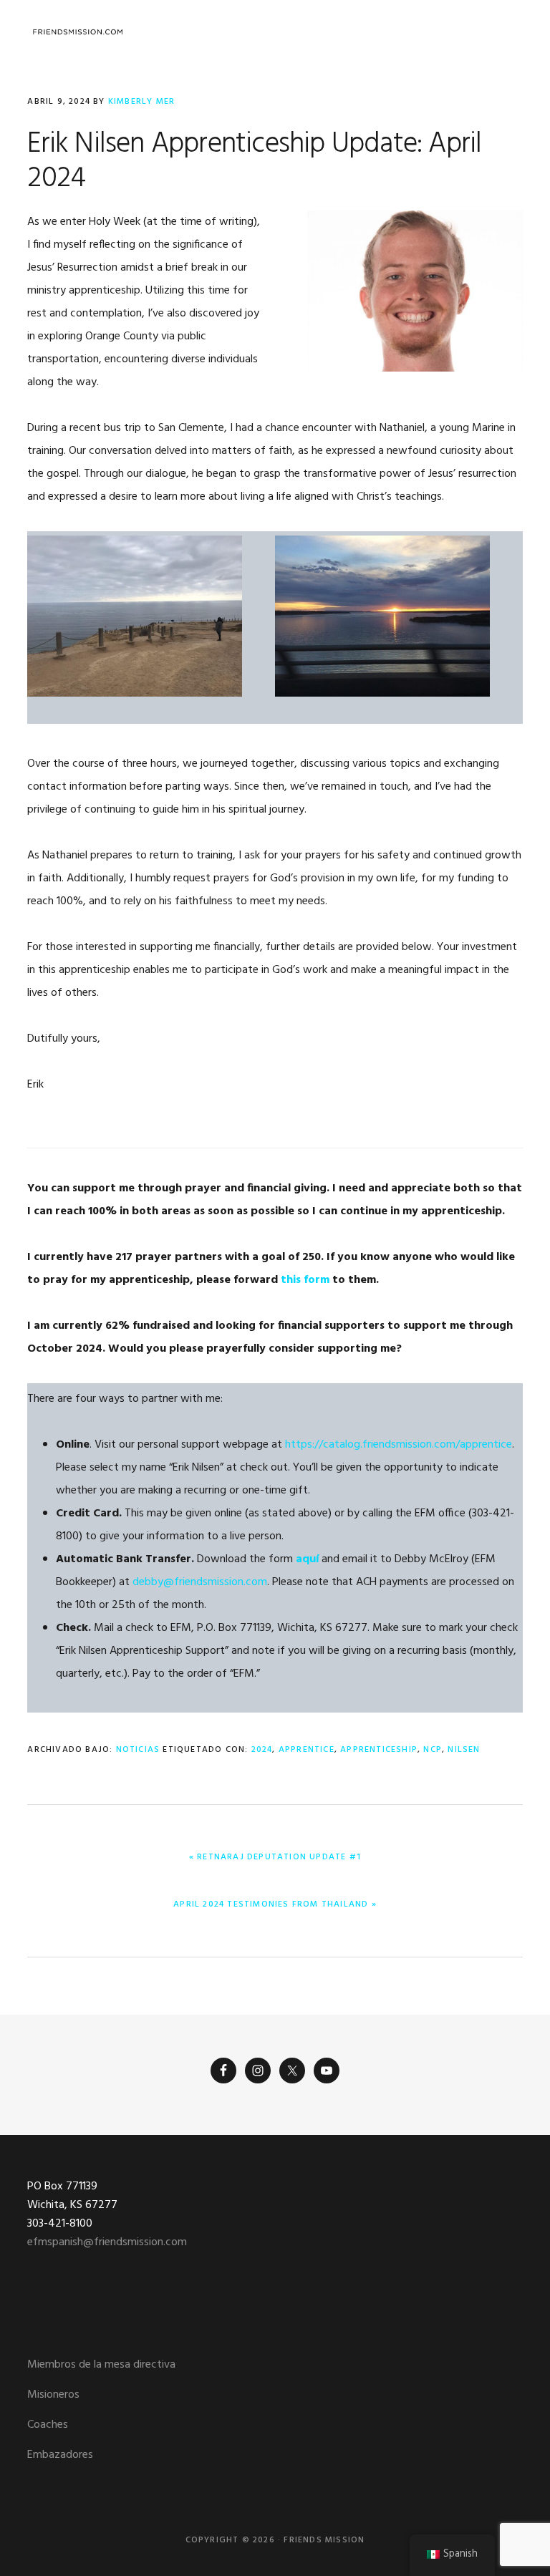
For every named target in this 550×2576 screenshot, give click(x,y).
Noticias (138, 1750)
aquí (307, 1559)
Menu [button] (505, 32)
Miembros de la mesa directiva (101, 2365)
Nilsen (464, 1750)
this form (305, 1280)
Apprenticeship (379, 1750)
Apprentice (307, 1750)
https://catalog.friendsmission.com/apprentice (399, 1445)
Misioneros (53, 2395)
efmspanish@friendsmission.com (107, 2242)
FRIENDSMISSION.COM (77, 32)
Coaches (48, 2425)
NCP (433, 1750)
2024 (262, 1750)
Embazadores (60, 2455)
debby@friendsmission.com (200, 1582)
